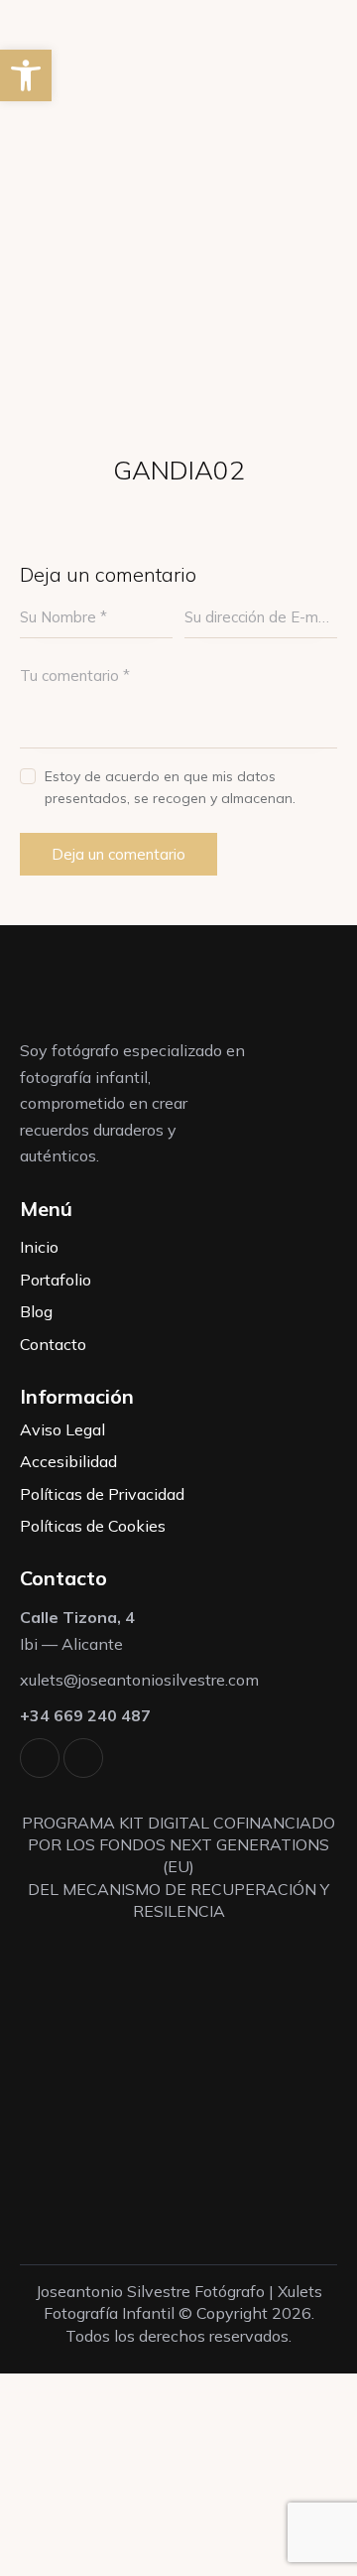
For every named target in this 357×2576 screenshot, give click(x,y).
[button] (26, 75)
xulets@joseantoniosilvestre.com (139, 1680)
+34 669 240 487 (85, 1715)
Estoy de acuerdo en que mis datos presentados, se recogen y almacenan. (170, 787)
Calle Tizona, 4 (77, 1617)
